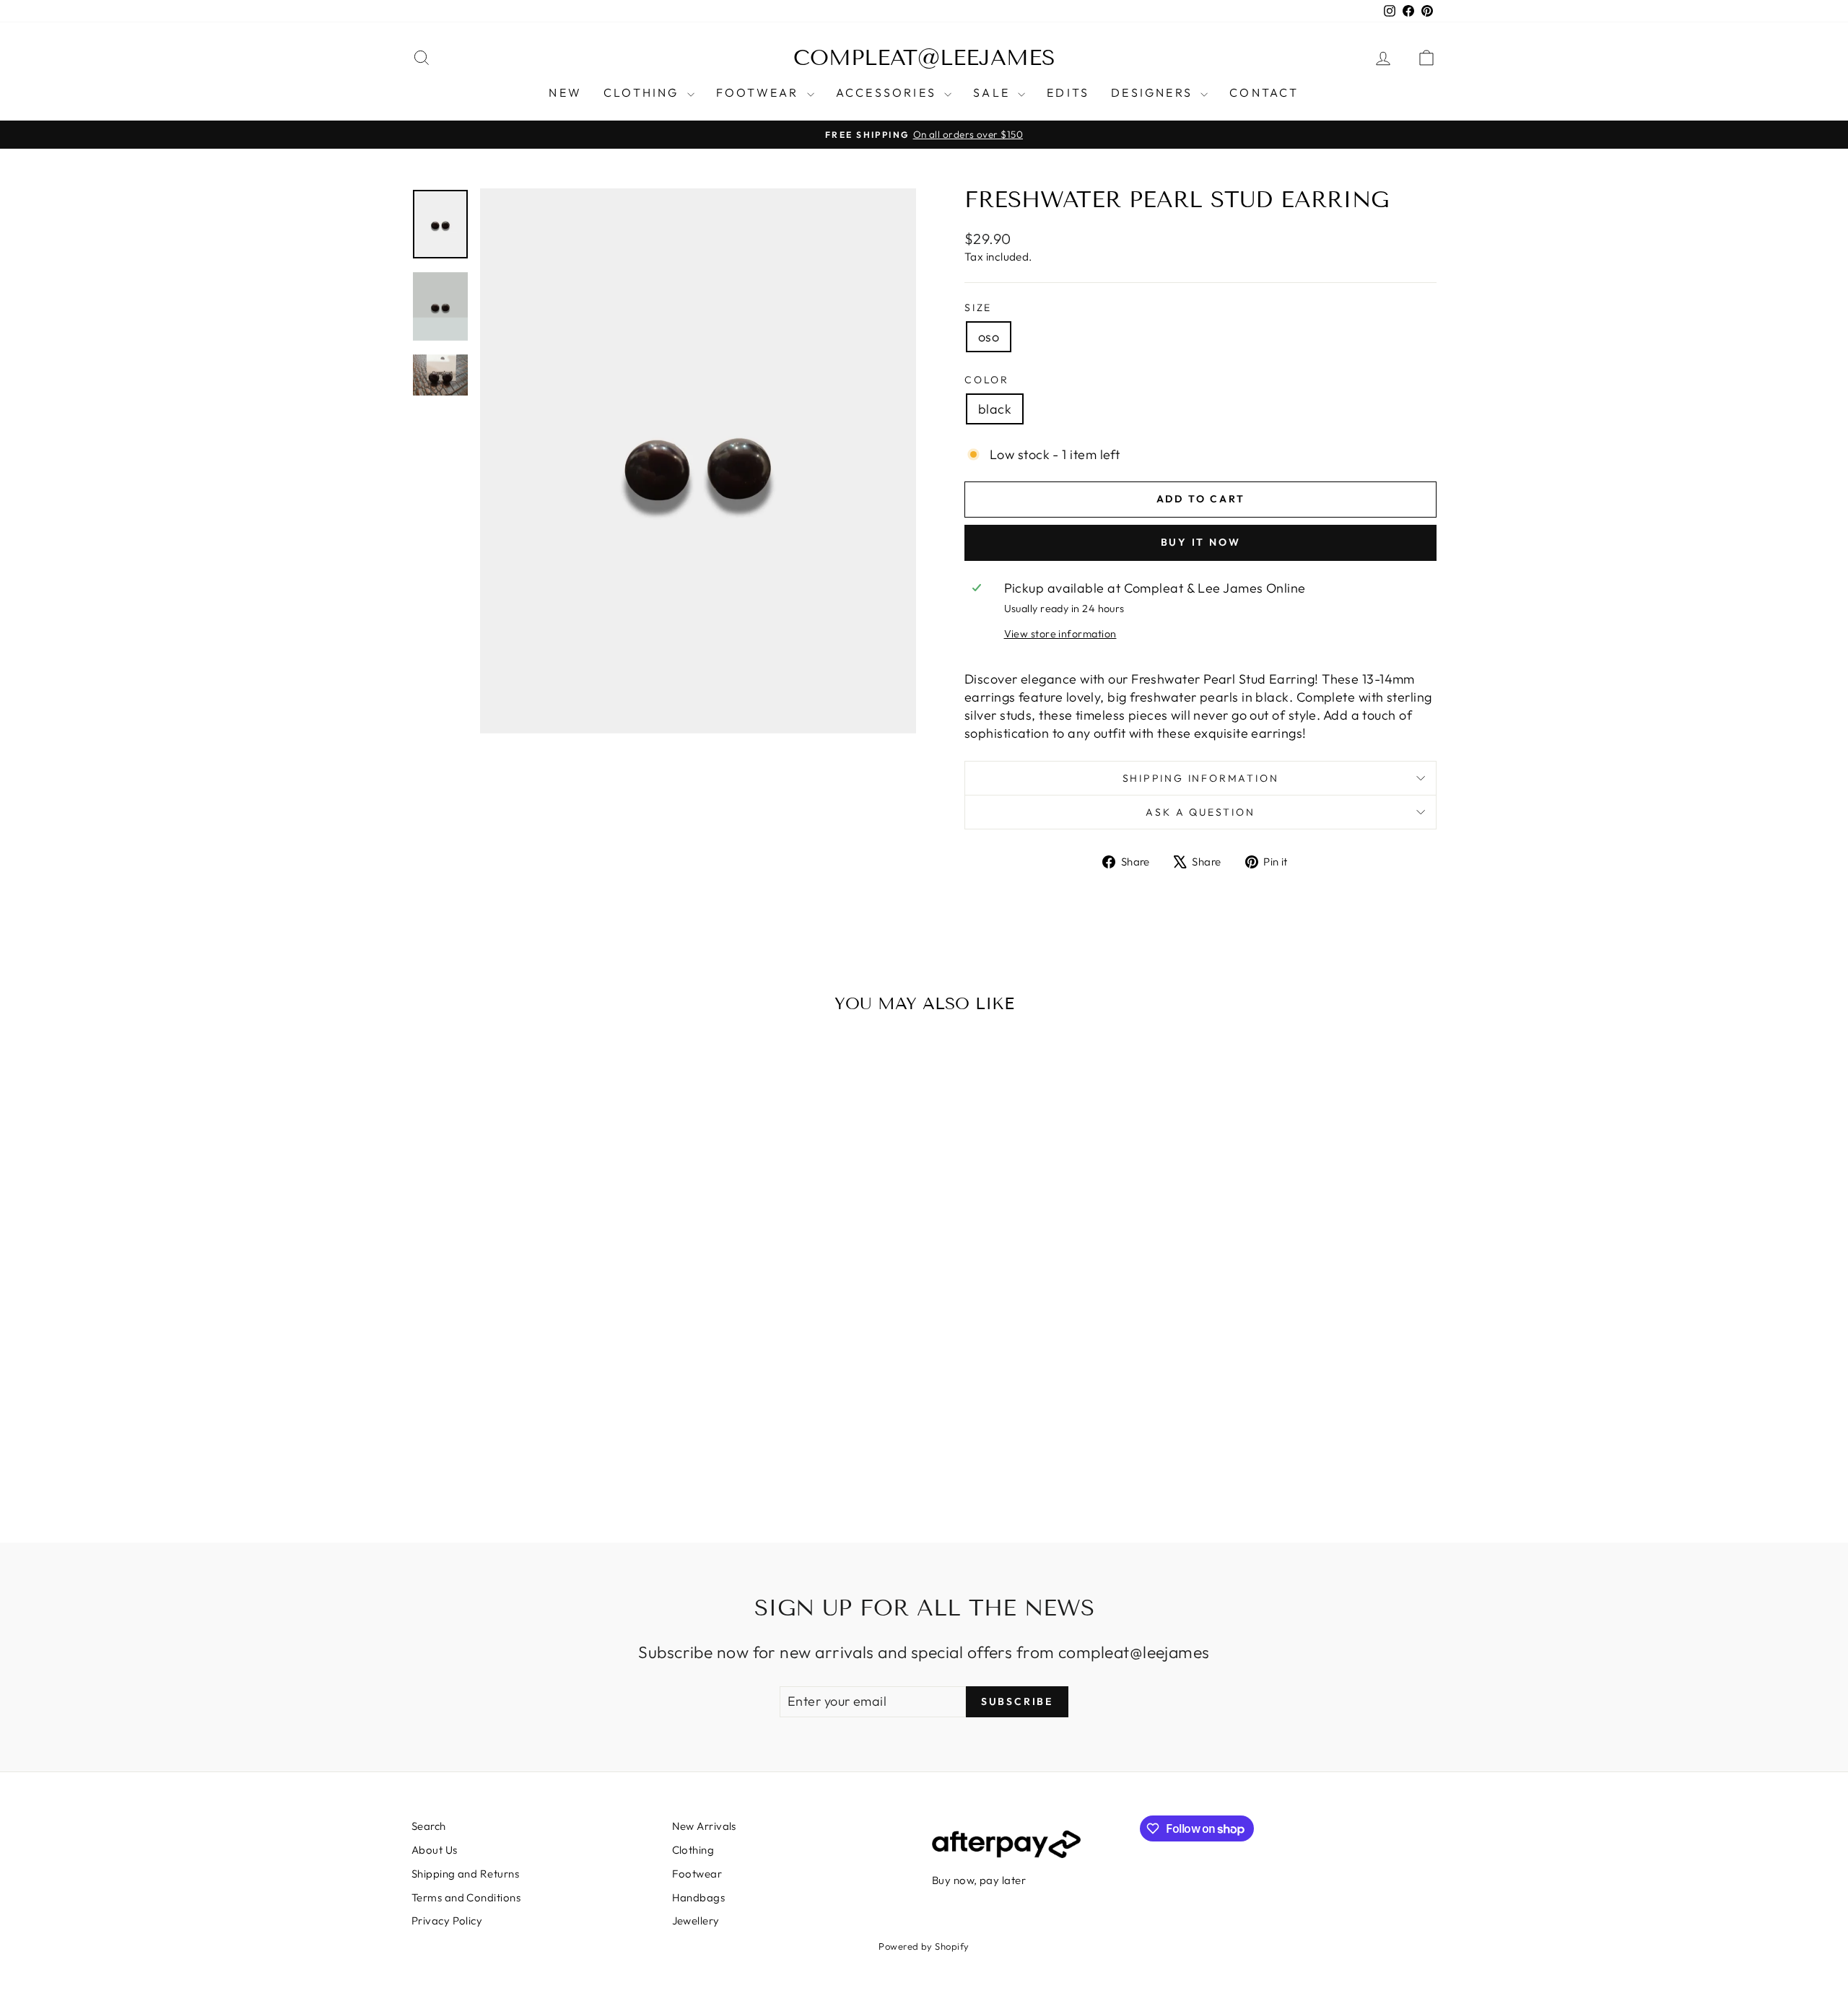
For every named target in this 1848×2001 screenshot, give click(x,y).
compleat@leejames (924, 58)
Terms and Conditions (466, 1897)
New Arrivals (704, 1826)
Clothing (693, 1850)
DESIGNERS (1154, 92)
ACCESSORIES (888, 92)
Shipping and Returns (465, 1874)
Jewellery (696, 1921)
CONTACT (1264, 92)
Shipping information (1201, 778)
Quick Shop (533, 1399)
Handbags (699, 1897)
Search (429, 1826)
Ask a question (1200, 812)
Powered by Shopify (924, 1946)
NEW (565, 92)
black (995, 409)
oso (989, 337)
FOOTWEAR (760, 92)
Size (978, 308)
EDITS (1068, 92)
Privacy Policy (447, 1921)
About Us (435, 1850)
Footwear (697, 1874)
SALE (994, 92)
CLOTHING (644, 92)
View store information (1060, 634)
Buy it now (1201, 542)
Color (987, 380)
